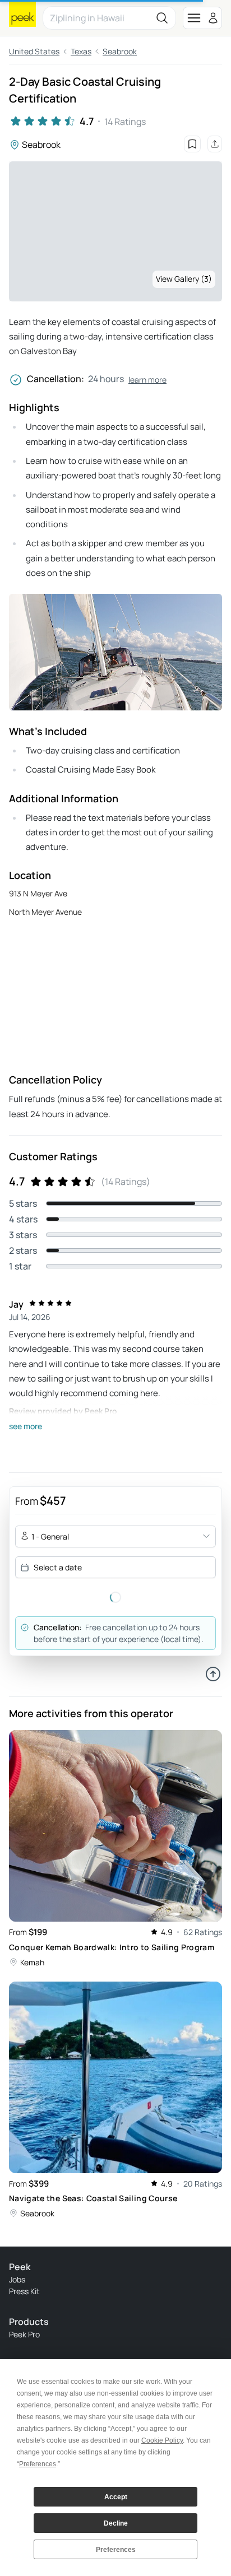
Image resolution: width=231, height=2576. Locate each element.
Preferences (116, 2550)
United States (34, 51)
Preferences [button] (38, 2464)
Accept (116, 2497)
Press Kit (24, 2291)
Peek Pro (24, 2334)
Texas (81, 51)
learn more (147, 380)
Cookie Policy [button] (162, 2440)
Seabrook (120, 51)
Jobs (17, 2279)
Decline (116, 2523)
